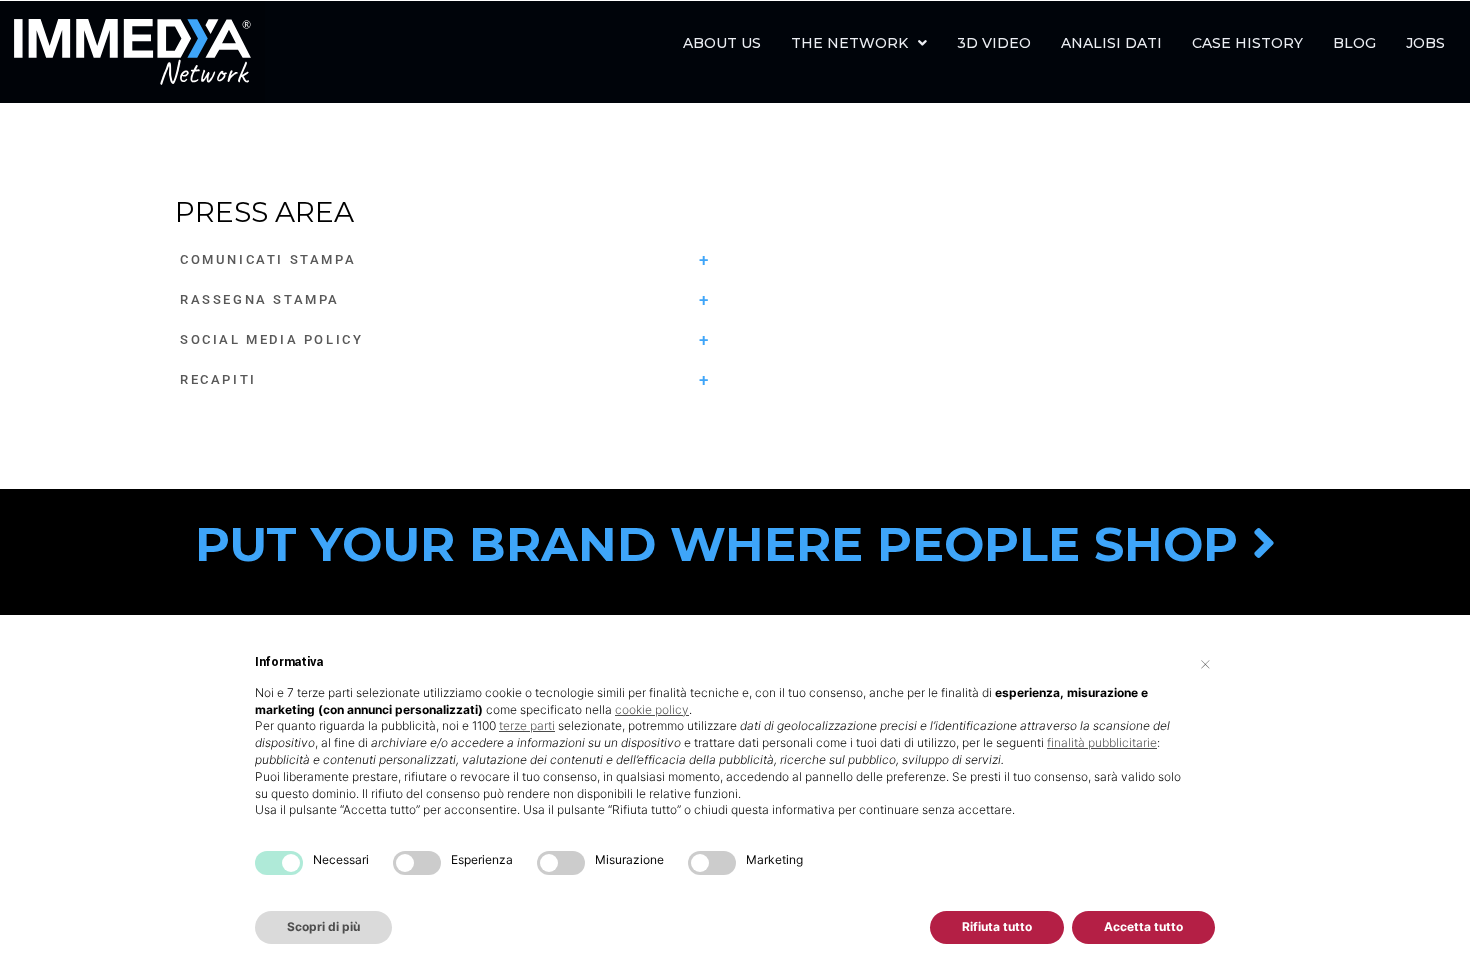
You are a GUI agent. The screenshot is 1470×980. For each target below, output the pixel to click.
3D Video (994, 43)
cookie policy (652, 709)
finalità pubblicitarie (1102, 742)
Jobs (1425, 43)
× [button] (1205, 663)
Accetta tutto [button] (1143, 926)
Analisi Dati (1111, 43)
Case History (1247, 43)
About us (722, 43)
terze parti (527, 725)
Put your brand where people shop (723, 544)
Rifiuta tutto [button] (997, 926)
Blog (1354, 43)
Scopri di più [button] (323, 926)
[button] (859, 43)
